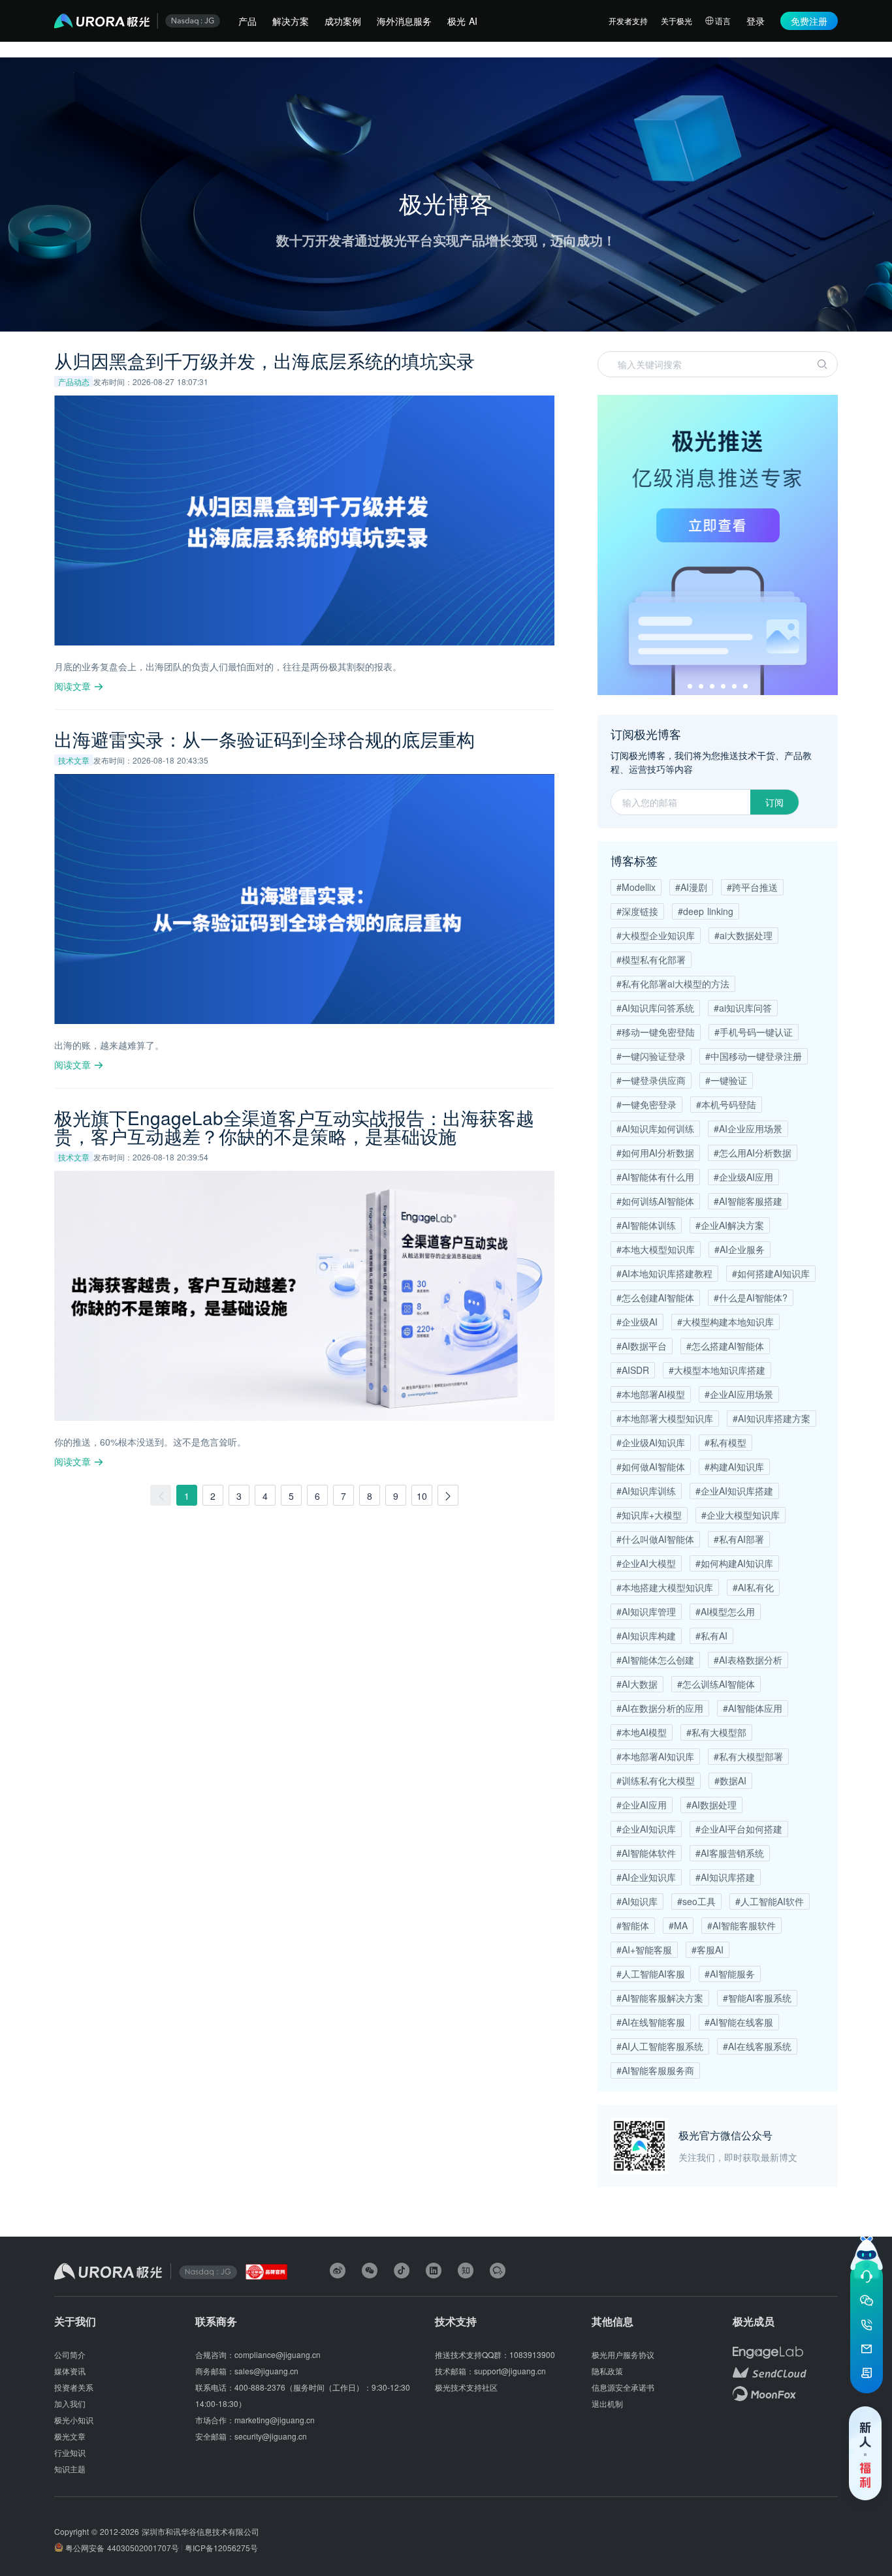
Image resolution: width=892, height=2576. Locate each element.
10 (422, 1496)
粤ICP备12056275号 (221, 2548)
